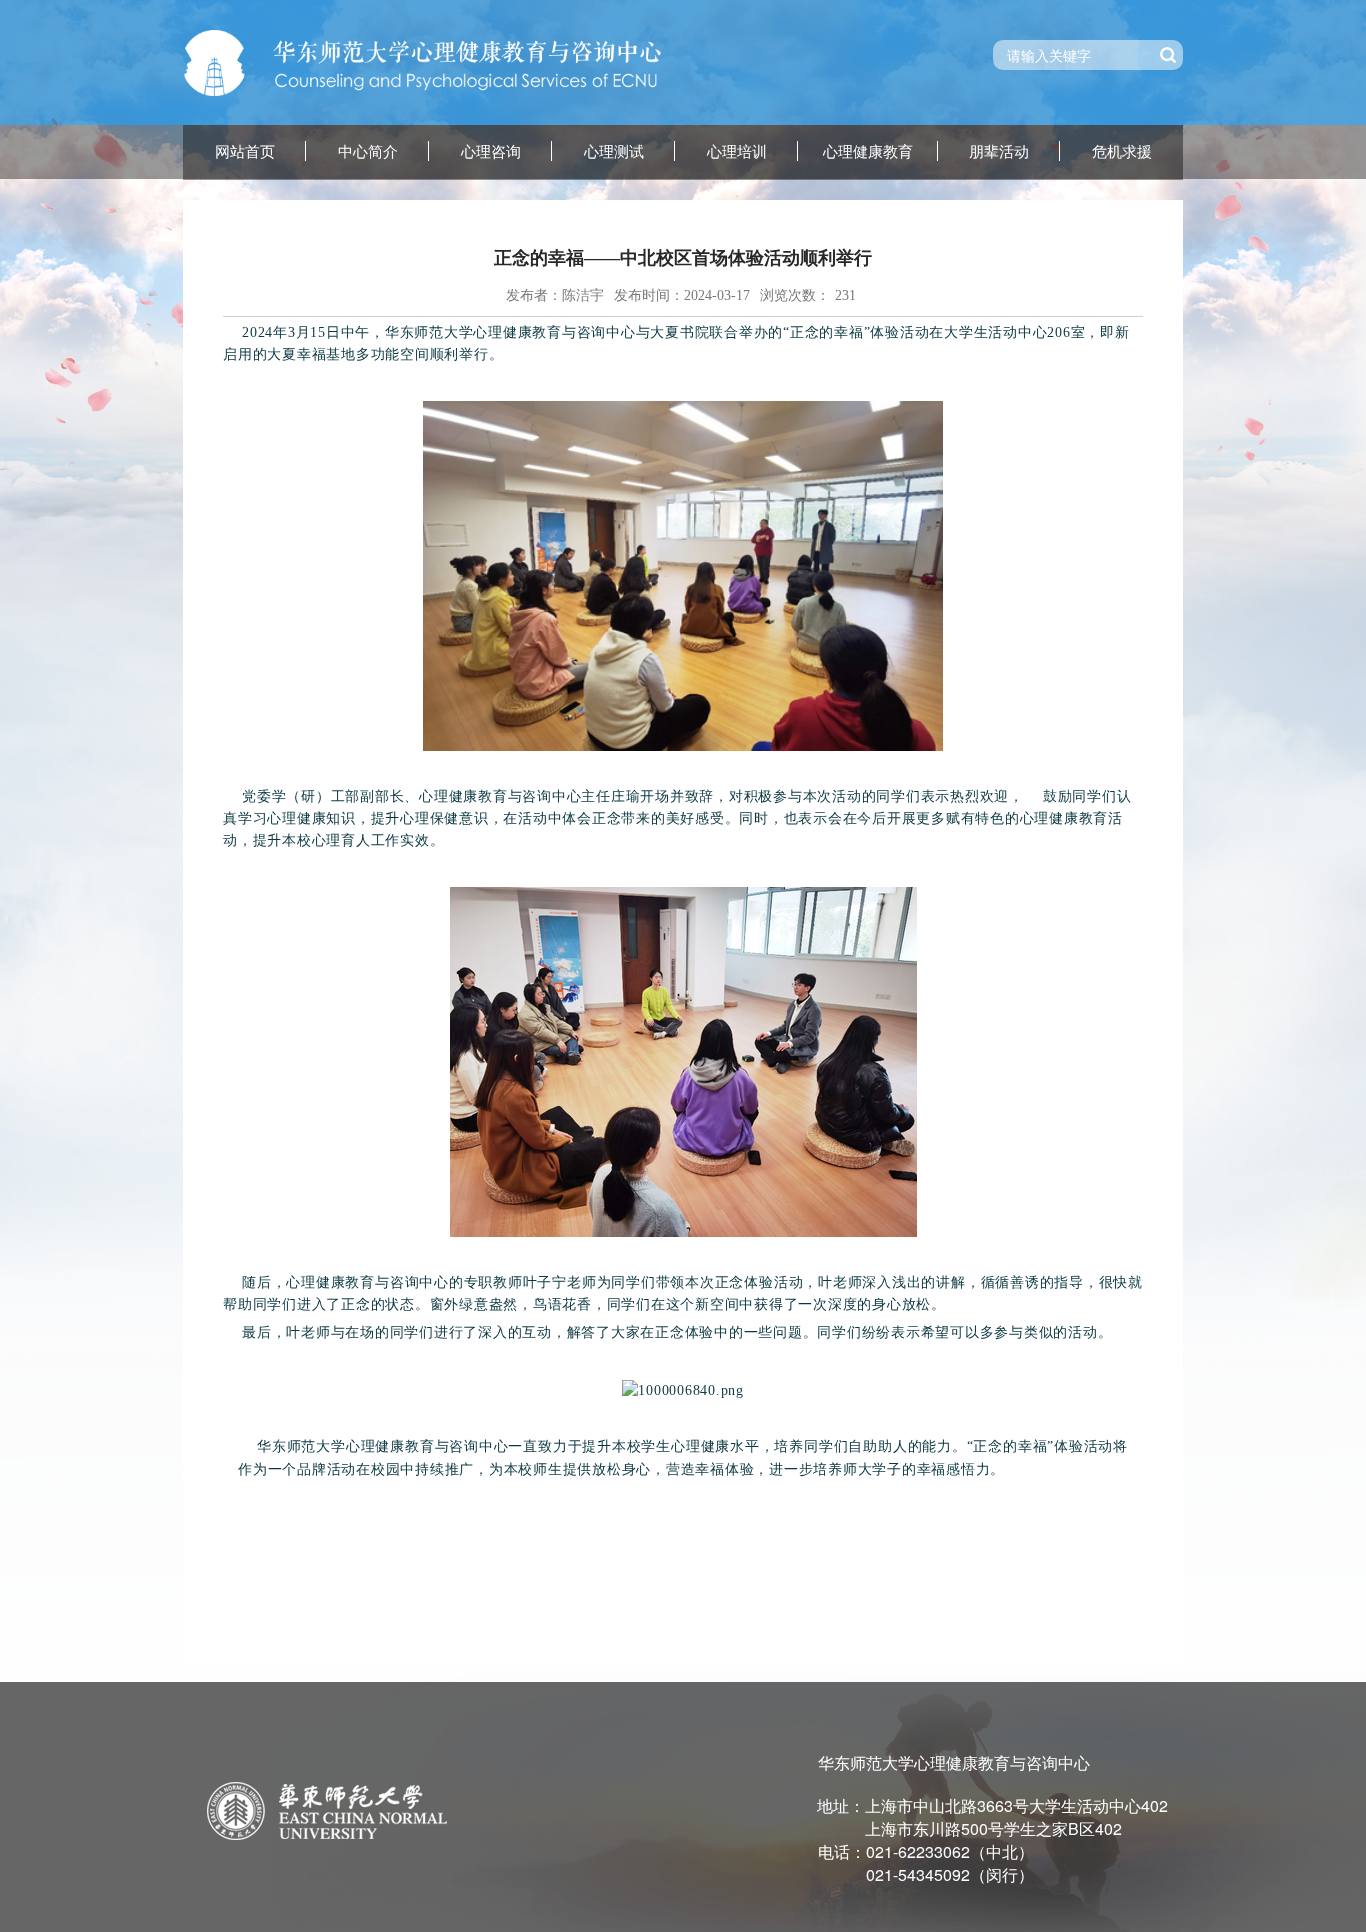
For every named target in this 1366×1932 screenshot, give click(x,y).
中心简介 (368, 152)
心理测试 (614, 152)
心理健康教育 (868, 152)
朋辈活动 (999, 152)
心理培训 (737, 152)
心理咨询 (491, 152)
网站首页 (245, 152)
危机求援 (1122, 152)
